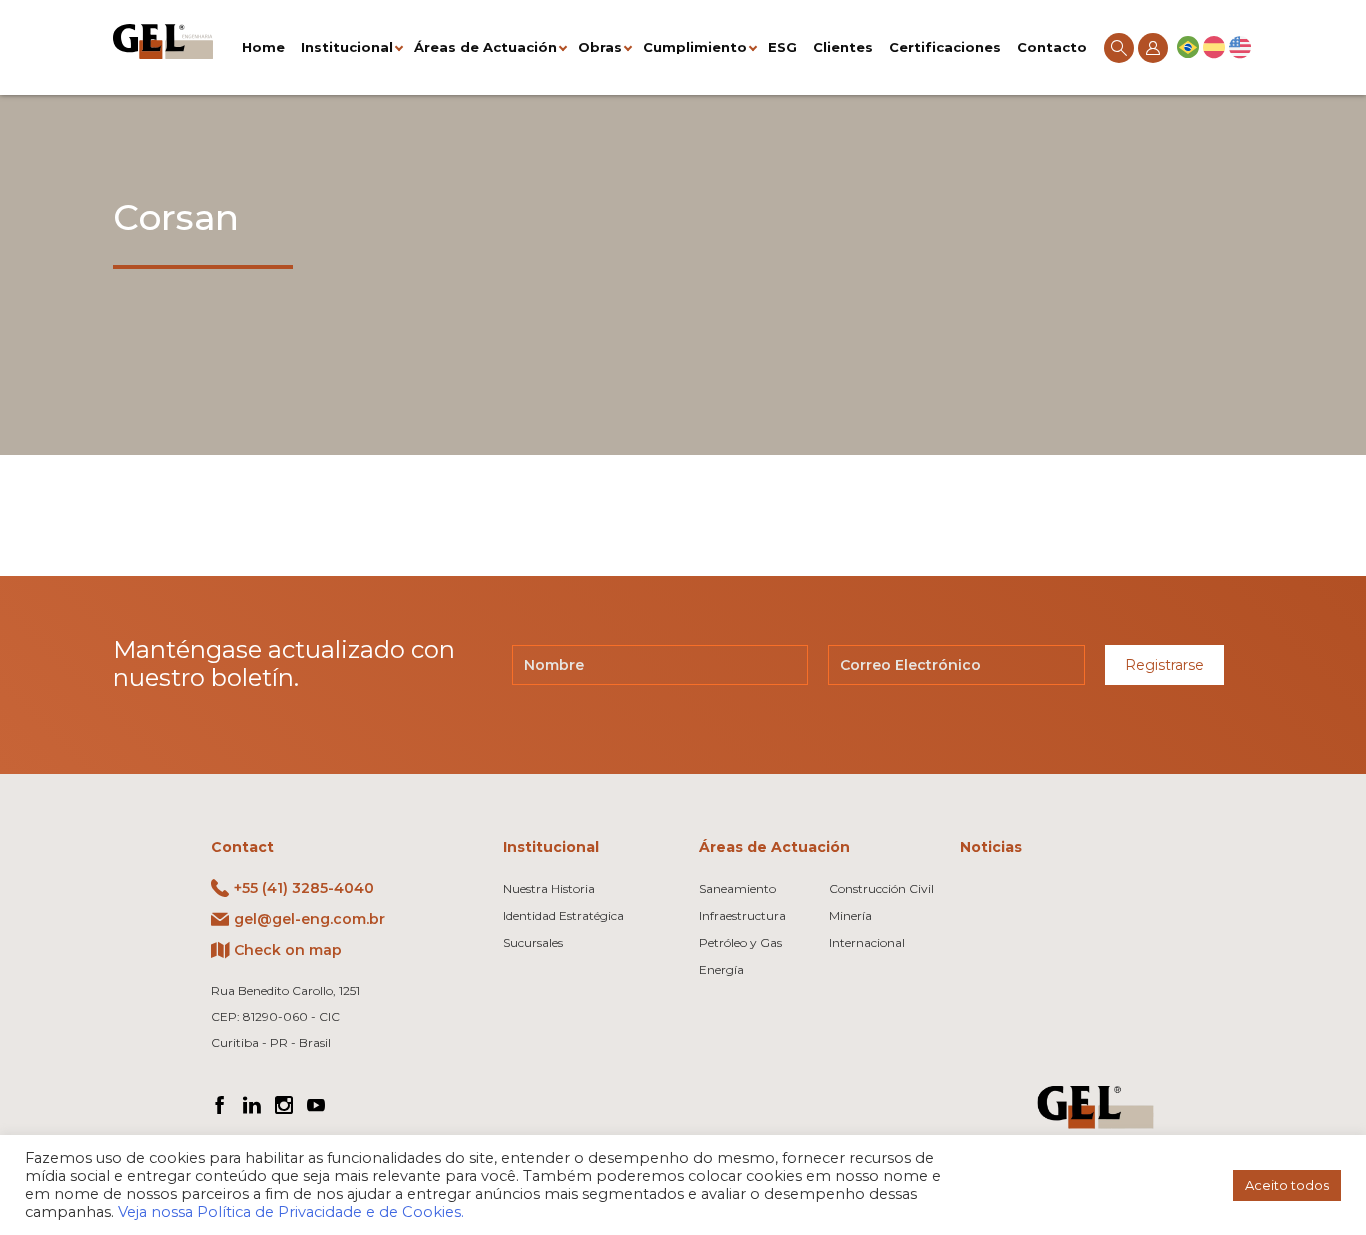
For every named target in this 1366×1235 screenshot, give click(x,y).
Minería (850, 915)
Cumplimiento (695, 47)
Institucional (347, 47)
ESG (782, 47)
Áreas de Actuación (485, 47)
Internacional (867, 942)
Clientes (843, 47)
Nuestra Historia (549, 888)
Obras (600, 47)
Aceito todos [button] (1287, 1185)
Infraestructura (742, 915)
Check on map (288, 950)
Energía (721, 969)
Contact (242, 847)
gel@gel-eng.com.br (309, 919)
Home (263, 47)
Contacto (1052, 47)
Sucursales (533, 942)
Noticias (991, 847)
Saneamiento (737, 888)
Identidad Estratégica (563, 915)
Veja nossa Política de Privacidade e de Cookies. (291, 1212)
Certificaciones (945, 47)
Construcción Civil (881, 888)
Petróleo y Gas (740, 942)
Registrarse (1164, 665)
